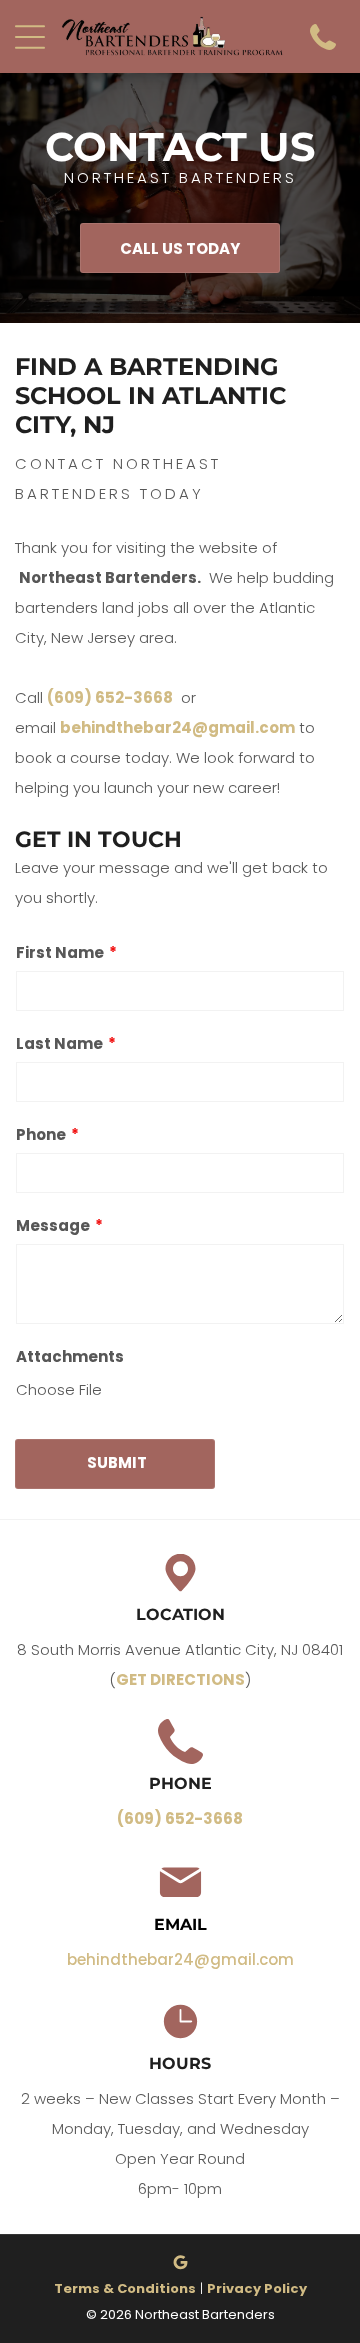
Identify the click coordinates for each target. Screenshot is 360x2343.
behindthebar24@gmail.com (177, 727)
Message (53, 1225)
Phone (41, 1134)
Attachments (70, 1356)
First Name (60, 952)
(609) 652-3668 (110, 697)
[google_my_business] (180, 2265)
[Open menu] (30, 37)
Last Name (59, 1043)
